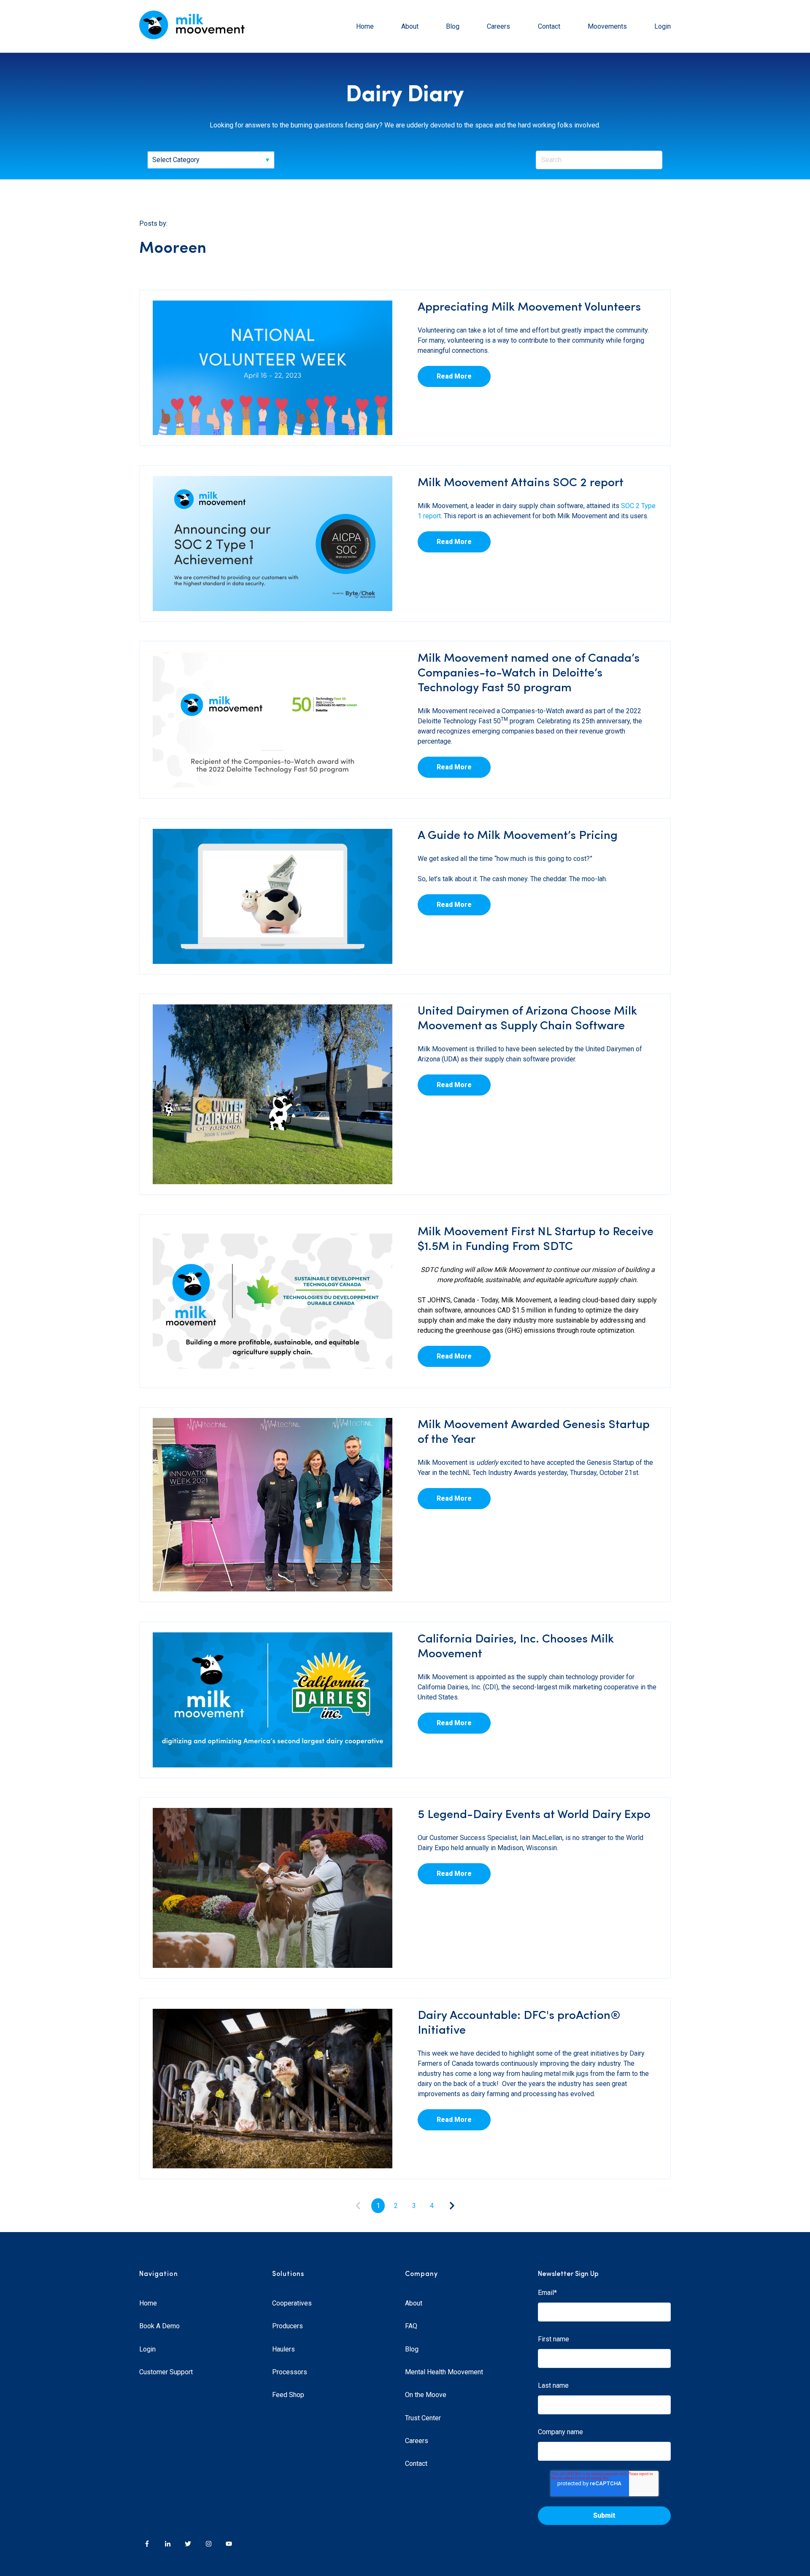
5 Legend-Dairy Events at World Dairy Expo (534, 1815)
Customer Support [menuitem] (166, 2372)
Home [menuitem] (148, 2303)
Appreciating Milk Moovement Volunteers (529, 308)
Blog (453, 26)
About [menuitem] (414, 2303)
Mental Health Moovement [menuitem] (444, 2372)
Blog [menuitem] (412, 2349)
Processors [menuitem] (290, 2372)
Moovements (607, 26)
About (410, 26)
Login (663, 26)
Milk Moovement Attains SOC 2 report (521, 483)
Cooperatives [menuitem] (292, 2303)
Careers (498, 26)
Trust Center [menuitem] (423, 2418)
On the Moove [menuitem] (426, 2395)
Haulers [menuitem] (283, 2349)
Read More (454, 376)
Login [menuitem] (147, 2349)
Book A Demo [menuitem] (159, 2326)
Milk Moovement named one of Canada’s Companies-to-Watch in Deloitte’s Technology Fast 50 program (529, 674)
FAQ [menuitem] (411, 2326)
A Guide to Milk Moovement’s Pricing (518, 836)
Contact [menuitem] (416, 2464)
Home (365, 26)
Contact (549, 26)
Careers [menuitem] (417, 2441)
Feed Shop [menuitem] (288, 2395)
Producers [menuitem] (288, 2326)
